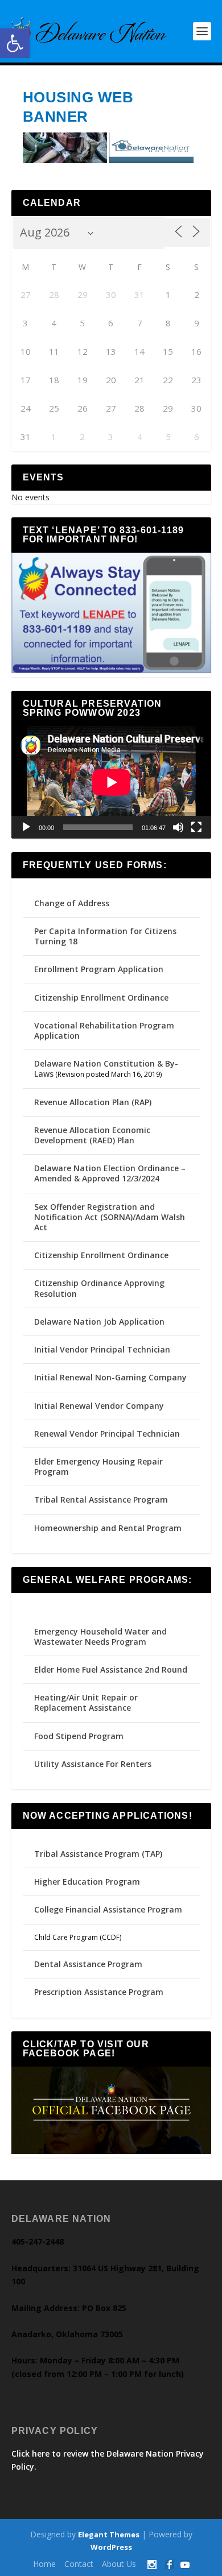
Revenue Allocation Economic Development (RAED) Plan (92, 1135)
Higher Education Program (87, 1882)
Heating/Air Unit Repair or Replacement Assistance (86, 1702)
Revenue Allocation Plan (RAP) (93, 1102)
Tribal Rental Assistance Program (102, 1499)
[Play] (26, 827)
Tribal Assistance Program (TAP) (98, 1854)
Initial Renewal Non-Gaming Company (110, 1377)
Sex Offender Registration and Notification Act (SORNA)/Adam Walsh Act (110, 1217)
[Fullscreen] (196, 827)
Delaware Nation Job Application (99, 1322)
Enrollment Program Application (99, 969)
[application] (111, 782)
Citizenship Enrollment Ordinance (101, 997)
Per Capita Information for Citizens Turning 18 (105, 936)
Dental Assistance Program (88, 1964)
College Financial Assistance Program (108, 1909)
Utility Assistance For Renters (93, 1764)
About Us (119, 2564)
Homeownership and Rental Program (108, 1528)
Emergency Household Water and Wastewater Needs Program (100, 1637)
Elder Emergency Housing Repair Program (98, 1467)
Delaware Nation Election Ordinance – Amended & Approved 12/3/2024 (110, 1173)
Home (44, 2564)
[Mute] (178, 827)
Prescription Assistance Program (99, 1992)
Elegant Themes (109, 2534)
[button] (15, 43)
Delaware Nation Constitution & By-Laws (106, 1069)
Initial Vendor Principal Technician (102, 1349)
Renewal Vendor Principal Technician (107, 1434)
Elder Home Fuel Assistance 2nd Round (111, 1669)
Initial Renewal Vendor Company (99, 1406)
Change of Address (72, 903)
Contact (79, 2564)
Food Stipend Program (79, 1736)
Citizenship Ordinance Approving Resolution (99, 1288)
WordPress (111, 2547)
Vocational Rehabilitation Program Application (104, 1030)
